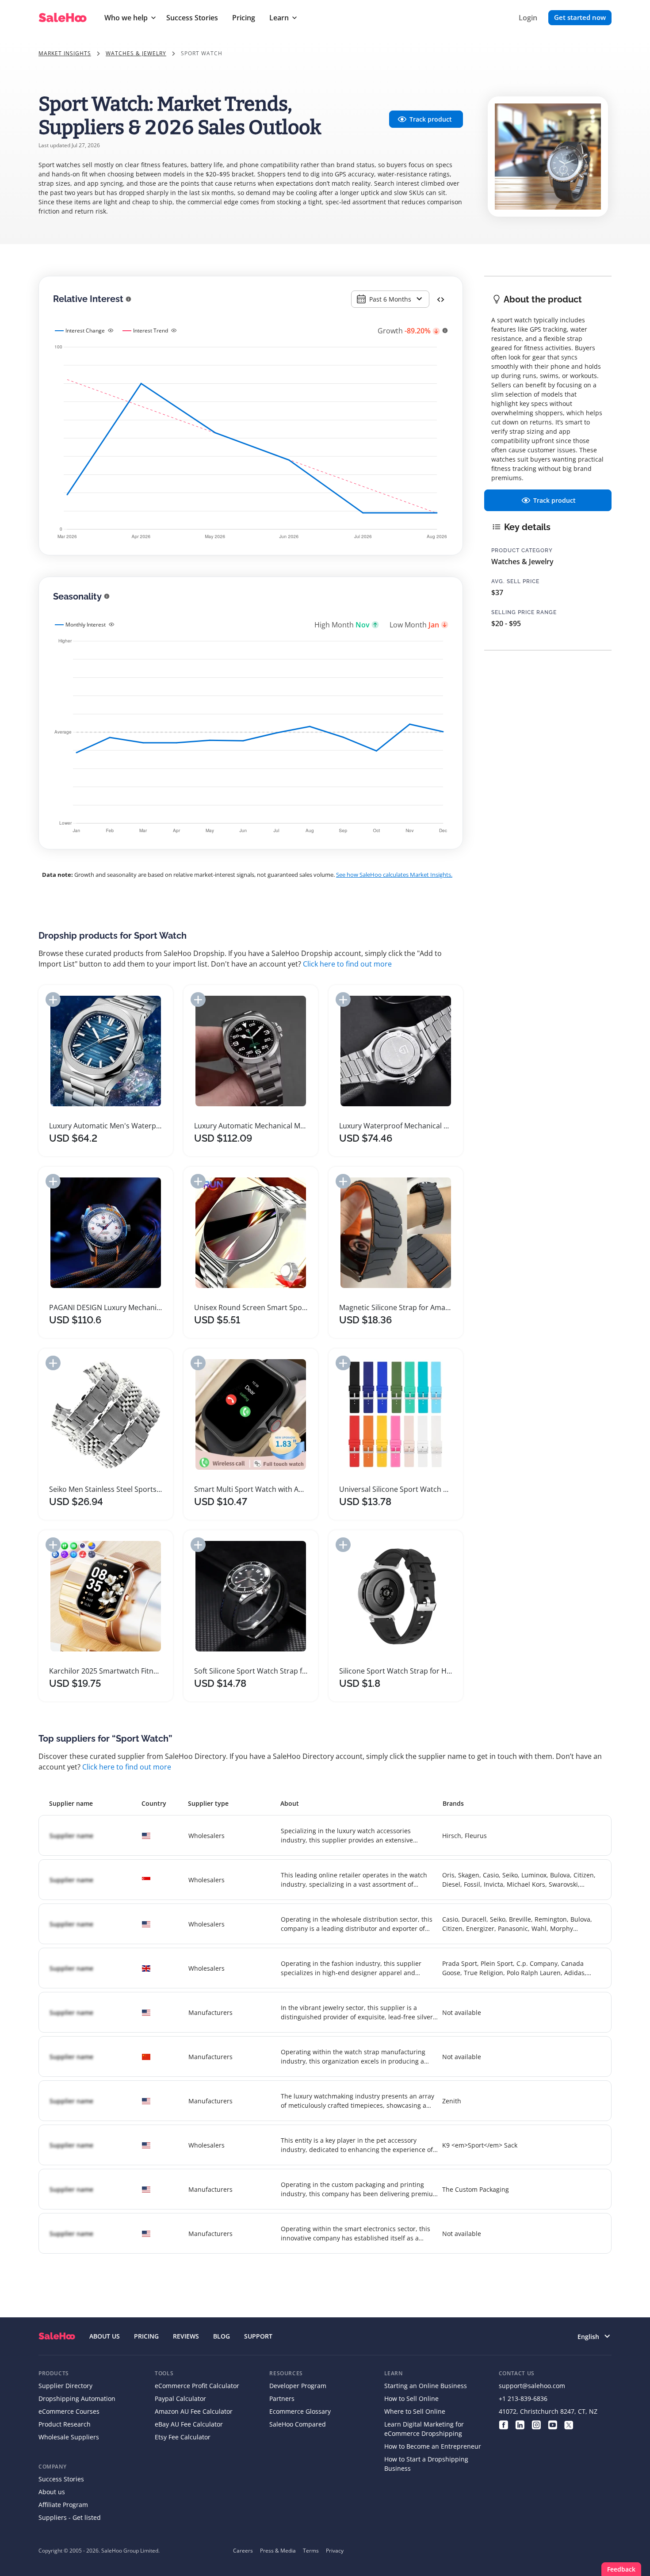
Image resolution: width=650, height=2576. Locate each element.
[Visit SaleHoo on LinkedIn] (520, 2424)
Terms (311, 2551)
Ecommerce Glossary (300, 2411)
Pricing (244, 18)
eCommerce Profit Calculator (197, 2386)
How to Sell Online (411, 2398)
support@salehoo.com (532, 2386)
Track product (431, 119)
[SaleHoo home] (57, 2336)
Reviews (186, 2336)
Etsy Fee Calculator (183, 2437)
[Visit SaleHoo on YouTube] (552, 2424)
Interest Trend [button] (151, 331)
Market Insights (65, 53)
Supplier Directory (65, 2386)
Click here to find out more (347, 964)
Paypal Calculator (180, 2398)
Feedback (621, 2569)
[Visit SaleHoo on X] (569, 2424)
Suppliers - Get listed (70, 2517)
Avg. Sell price (515, 581)
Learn (279, 18)
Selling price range (524, 612)
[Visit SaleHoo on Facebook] (503, 2424)
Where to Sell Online (415, 2411)
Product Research (65, 2424)
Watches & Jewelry (136, 53)
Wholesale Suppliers (69, 2437)
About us (52, 2492)
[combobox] (390, 299)
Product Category (522, 550)
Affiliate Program (63, 2505)
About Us (105, 2336)
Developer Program (298, 2386)
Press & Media (278, 2551)
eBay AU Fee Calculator (189, 2424)
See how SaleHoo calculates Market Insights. (394, 875)
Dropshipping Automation (77, 2398)
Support (258, 2336)
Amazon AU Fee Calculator (194, 2411)
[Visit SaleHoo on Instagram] (536, 2424)
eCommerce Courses (69, 2411)
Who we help (126, 18)
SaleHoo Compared (298, 2424)
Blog (222, 2336)
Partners (282, 2398)
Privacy (335, 2551)
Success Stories (192, 18)
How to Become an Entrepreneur (433, 2446)
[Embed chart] (441, 299)
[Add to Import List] (53, 999)
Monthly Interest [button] (86, 625)
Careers (243, 2551)
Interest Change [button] (85, 331)
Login (528, 18)
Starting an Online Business (426, 2386)
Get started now (580, 17)
